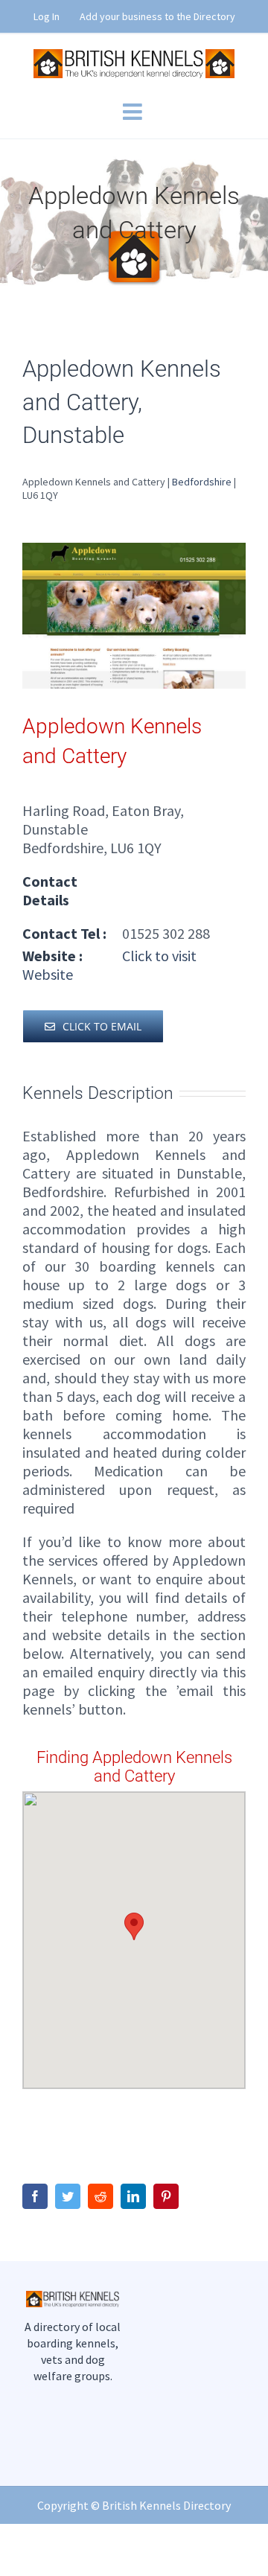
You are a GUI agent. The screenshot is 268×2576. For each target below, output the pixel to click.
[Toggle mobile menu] (134, 112)
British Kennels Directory (166, 2505)
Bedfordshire (202, 482)
